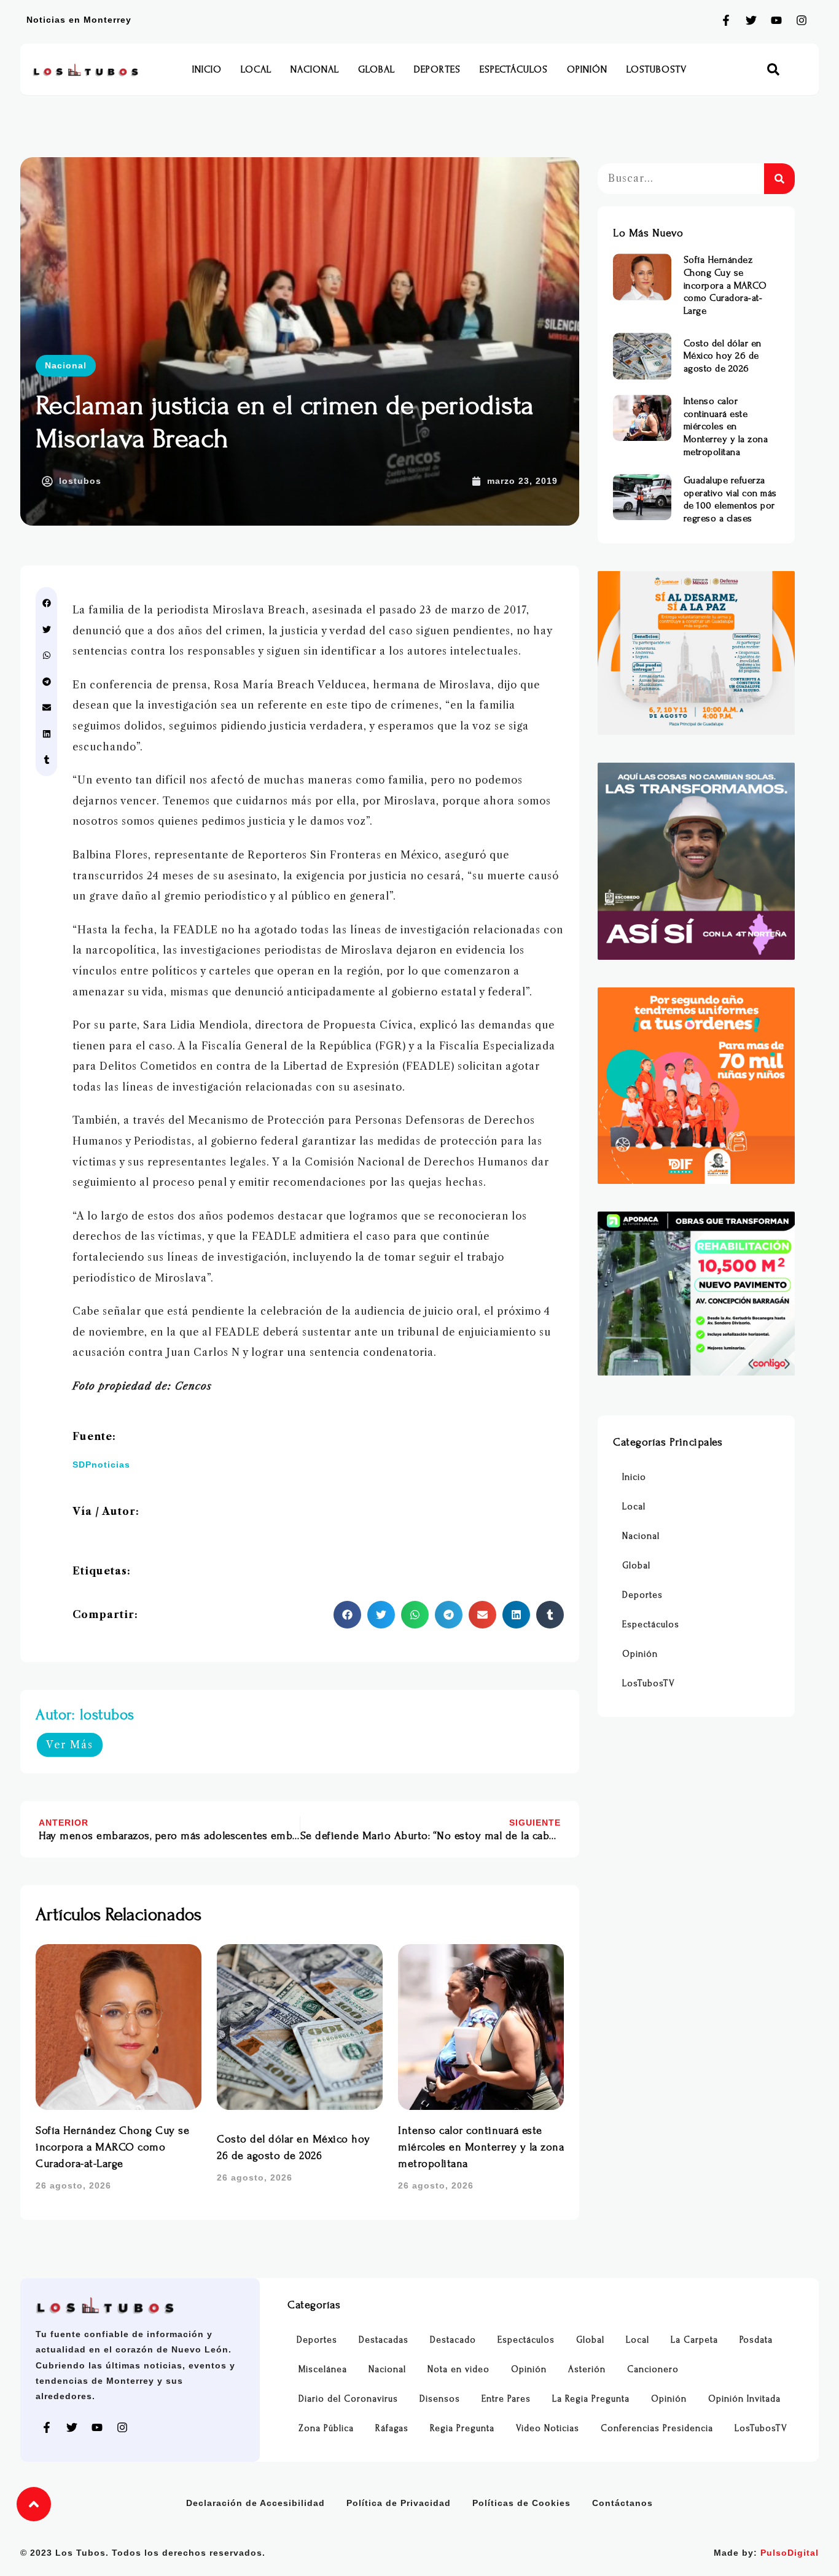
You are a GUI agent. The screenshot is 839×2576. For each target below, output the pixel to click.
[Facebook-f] (726, 20)
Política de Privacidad (399, 2503)
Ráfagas (392, 2428)
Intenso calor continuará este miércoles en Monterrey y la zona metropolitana (481, 2147)
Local (256, 69)
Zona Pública (326, 2428)
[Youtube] (776, 20)
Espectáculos (514, 69)
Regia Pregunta (462, 2428)
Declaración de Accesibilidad (256, 2503)
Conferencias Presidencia (657, 2428)
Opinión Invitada (744, 2399)
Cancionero (653, 2369)
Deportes (437, 69)
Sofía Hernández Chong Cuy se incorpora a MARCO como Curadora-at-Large (112, 2147)
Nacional (315, 69)
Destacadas (384, 2340)
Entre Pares (506, 2399)
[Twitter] (751, 20)
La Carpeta (694, 2340)
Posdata (756, 2340)
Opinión (587, 69)
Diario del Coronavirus (348, 2399)
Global (377, 69)
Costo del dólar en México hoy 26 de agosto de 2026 (723, 356)
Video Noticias (548, 2428)
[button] (774, 70)
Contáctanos (622, 2503)
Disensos (440, 2399)
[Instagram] (802, 20)
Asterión (587, 2369)
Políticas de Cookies (521, 2503)
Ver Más (70, 1745)
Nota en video (459, 2369)
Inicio (207, 69)
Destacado (453, 2340)
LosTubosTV (657, 69)
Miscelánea (323, 2369)
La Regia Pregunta (591, 2399)
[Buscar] (779, 179)
